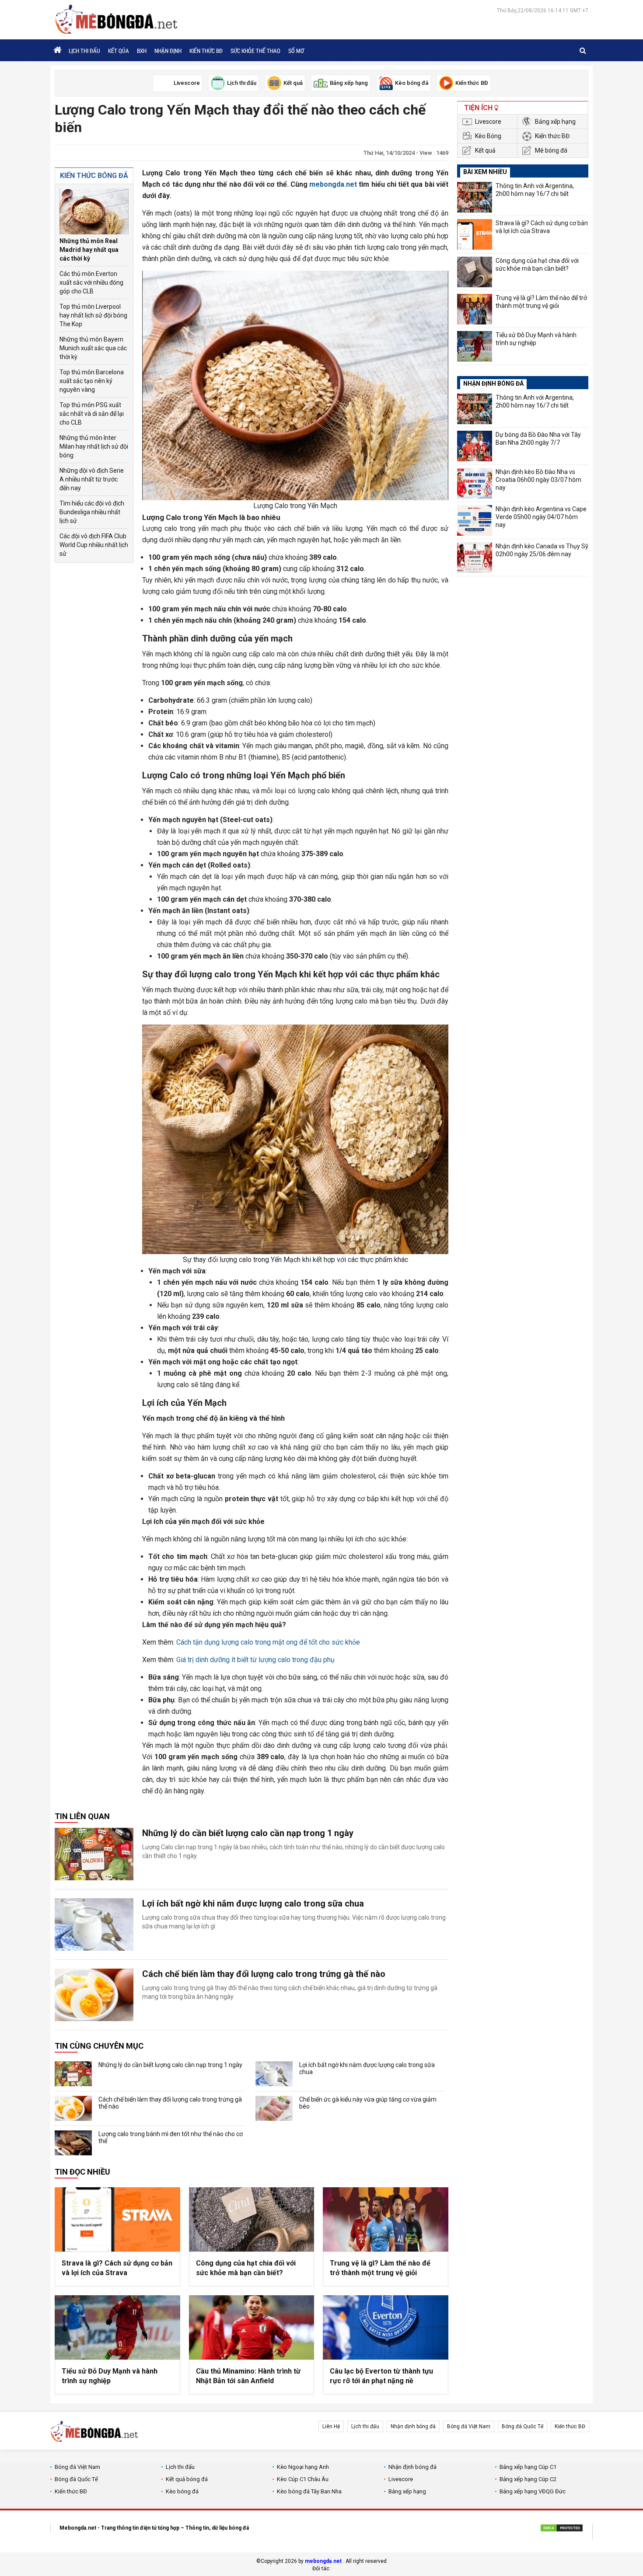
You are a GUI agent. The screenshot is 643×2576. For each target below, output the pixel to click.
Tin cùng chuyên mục (99, 2046)
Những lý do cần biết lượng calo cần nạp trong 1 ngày (248, 1833)
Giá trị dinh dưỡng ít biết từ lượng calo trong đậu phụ (255, 1660)
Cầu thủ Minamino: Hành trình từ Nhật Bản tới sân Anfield (248, 2376)
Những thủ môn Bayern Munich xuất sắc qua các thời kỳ (93, 348)
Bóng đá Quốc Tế (522, 2426)
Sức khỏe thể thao (255, 51)
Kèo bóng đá (182, 2491)
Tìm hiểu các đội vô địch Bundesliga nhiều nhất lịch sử (92, 512)
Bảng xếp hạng (555, 122)
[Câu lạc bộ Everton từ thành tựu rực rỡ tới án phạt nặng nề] (386, 2327)
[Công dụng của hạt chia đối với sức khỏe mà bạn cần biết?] (252, 2219)
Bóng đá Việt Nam (469, 2426)
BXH (142, 51)
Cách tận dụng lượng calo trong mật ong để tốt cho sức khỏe (268, 1642)
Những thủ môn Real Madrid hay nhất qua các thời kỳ (89, 250)
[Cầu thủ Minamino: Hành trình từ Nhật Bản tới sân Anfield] (252, 2327)
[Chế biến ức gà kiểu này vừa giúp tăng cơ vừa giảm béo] (274, 2108)
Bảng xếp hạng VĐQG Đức (533, 2491)
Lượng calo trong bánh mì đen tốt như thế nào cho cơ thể (171, 2137)
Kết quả (485, 150)
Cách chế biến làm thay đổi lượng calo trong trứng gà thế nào (264, 1974)
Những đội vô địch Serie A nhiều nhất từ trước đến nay (92, 479)
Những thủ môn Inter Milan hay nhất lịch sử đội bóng (94, 446)
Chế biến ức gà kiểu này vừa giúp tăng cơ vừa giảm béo (368, 2103)
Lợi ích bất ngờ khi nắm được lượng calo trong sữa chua (253, 1903)
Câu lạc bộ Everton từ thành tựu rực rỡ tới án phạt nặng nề (381, 2376)
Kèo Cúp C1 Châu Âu (303, 2479)
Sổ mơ (296, 51)
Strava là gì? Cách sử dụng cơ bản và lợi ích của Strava (117, 2268)
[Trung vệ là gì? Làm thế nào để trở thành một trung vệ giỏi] (386, 2219)
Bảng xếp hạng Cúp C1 (528, 2467)
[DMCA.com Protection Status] (562, 2529)
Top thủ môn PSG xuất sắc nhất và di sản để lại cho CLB (92, 414)
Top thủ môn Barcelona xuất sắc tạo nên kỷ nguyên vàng (92, 381)
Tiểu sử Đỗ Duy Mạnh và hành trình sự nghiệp (110, 2376)
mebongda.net (333, 184)
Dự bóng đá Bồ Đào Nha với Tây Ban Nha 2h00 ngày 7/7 (538, 439)
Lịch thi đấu (84, 51)
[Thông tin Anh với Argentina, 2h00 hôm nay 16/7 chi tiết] (475, 197)
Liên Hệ (331, 2426)
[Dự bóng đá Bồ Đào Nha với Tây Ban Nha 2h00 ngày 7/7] (475, 446)
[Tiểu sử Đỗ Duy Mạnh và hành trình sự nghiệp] (117, 2327)
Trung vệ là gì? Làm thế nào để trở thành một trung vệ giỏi (380, 2268)
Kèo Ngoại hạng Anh (303, 2467)
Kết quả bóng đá (187, 2479)
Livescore (488, 122)
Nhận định (168, 51)
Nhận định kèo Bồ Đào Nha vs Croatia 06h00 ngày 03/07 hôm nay (538, 480)
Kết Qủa (119, 51)
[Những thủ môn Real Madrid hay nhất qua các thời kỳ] (94, 211)
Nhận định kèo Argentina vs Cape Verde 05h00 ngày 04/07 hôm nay (541, 517)
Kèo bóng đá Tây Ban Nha (309, 2491)
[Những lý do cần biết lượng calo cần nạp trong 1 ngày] (94, 1854)
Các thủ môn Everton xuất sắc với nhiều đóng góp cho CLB (91, 282)
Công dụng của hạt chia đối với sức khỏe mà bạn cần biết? (246, 2268)
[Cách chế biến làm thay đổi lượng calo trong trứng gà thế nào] (94, 1995)
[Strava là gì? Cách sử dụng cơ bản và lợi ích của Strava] (117, 2219)
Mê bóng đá (551, 150)
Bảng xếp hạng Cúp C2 (528, 2479)
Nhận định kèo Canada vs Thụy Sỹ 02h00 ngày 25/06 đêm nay (542, 550)
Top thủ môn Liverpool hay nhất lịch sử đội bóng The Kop (93, 315)
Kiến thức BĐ (206, 51)
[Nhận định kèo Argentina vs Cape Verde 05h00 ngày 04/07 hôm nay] (475, 520)
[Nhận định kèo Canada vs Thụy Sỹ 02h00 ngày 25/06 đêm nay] (475, 558)
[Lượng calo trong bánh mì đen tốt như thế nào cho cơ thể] (73, 2143)
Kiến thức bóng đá (94, 176)
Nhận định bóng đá (413, 2426)
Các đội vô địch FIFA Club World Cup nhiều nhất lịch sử (94, 545)
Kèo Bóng (488, 136)
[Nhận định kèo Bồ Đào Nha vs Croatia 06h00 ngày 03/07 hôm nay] (475, 483)
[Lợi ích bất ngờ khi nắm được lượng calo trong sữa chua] (94, 1924)
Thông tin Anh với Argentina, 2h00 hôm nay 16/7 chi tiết (535, 190)
